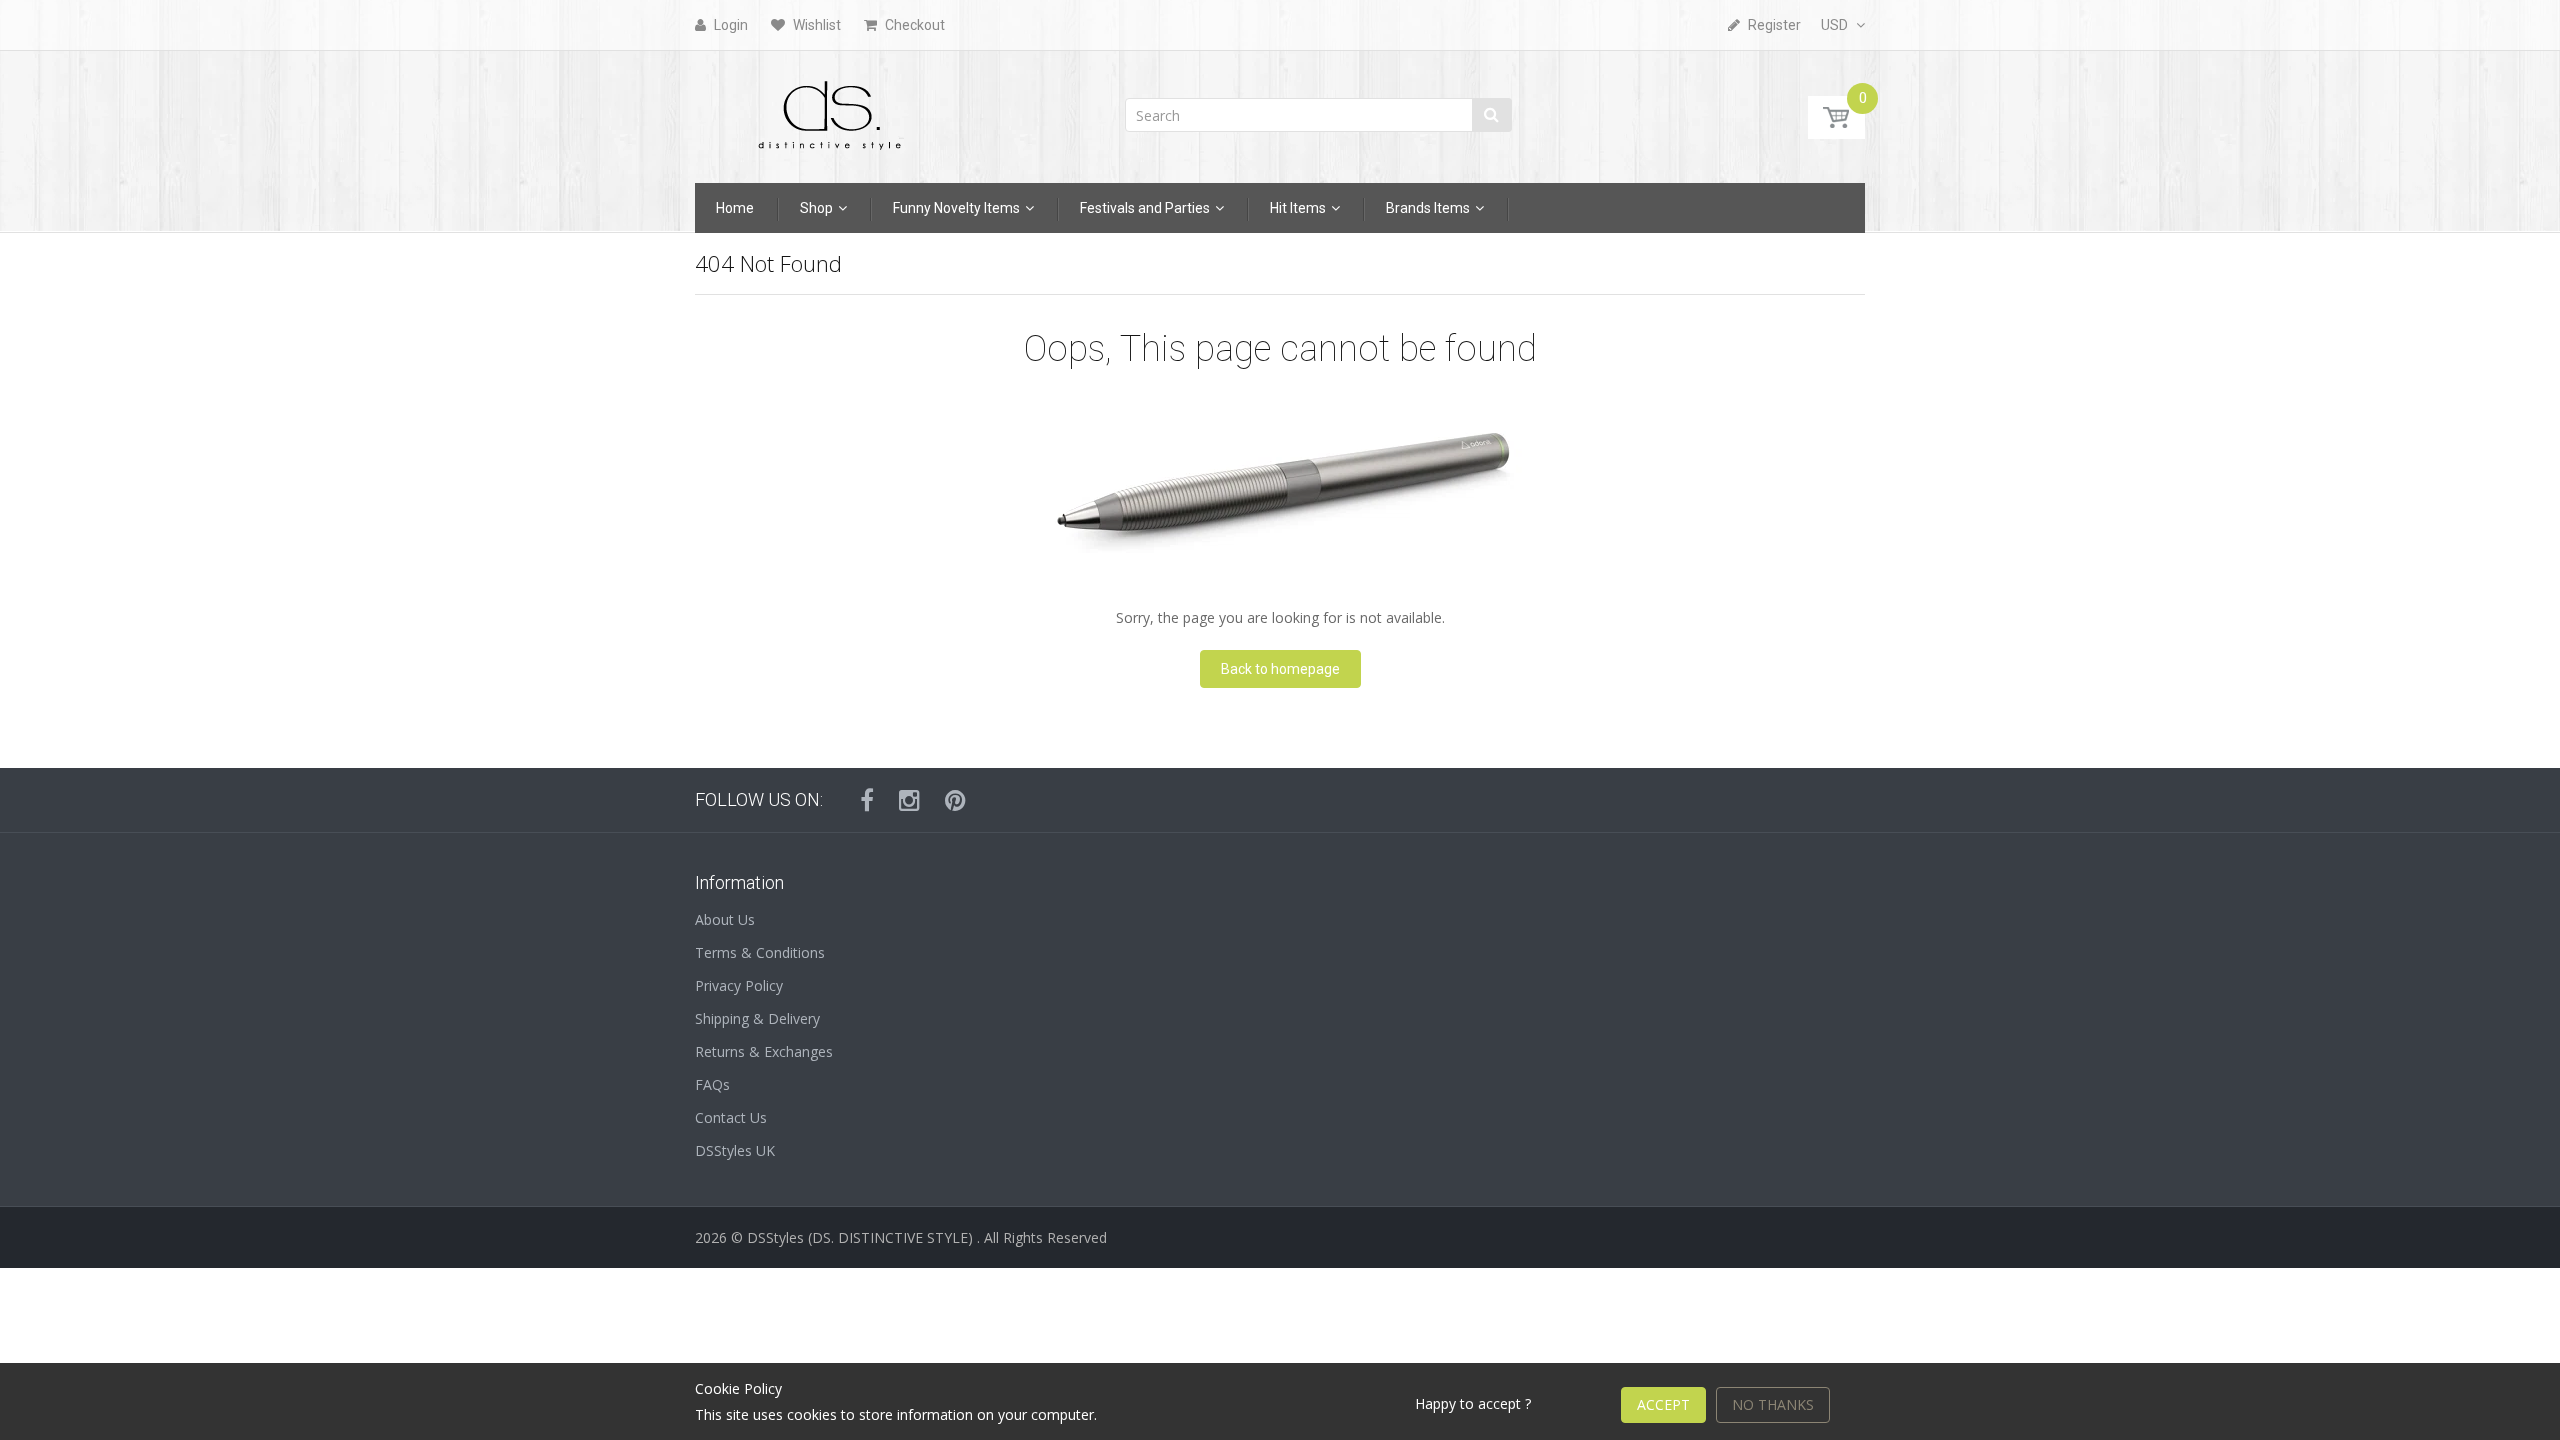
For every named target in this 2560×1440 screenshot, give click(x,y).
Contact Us (731, 1117)
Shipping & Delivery (757, 1018)
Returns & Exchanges (764, 1051)
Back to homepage (1280, 669)
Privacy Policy (739, 985)
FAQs (712, 1084)
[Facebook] (867, 800)
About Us (725, 919)
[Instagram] (909, 800)
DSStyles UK (735, 1150)
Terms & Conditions (760, 952)
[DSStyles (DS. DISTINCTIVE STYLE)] (830, 110)
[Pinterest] (955, 800)
